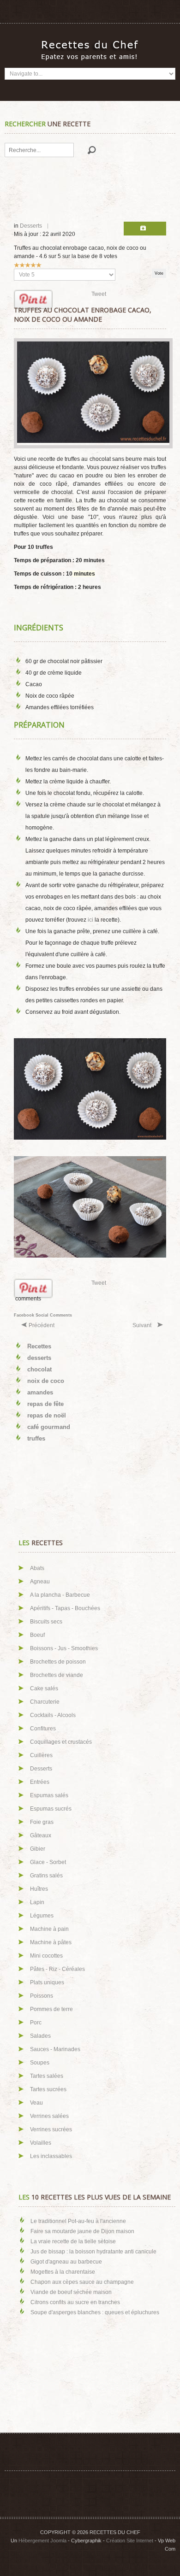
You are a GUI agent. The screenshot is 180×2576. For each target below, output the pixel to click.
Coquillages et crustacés (61, 1742)
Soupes (40, 2063)
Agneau (40, 1582)
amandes (40, 1392)
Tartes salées (47, 2076)
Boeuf (37, 1635)
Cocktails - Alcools (53, 1715)
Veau (36, 2103)
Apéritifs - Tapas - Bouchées (65, 1608)
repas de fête (45, 1404)
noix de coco (46, 1381)
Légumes (42, 1916)
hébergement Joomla (42, 2541)
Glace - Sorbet (48, 1862)
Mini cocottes (46, 1956)
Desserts (31, 226)
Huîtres (39, 1889)
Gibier (38, 1849)
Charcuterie (45, 1702)
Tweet (99, 294)
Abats (37, 1568)
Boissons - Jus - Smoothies (64, 1648)
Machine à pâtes (51, 1942)
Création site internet (130, 2541)
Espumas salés (49, 1795)
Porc (36, 2023)
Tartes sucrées (48, 2089)
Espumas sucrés (51, 1809)
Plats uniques (47, 1982)
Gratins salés (46, 1876)
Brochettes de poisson (58, 1662)
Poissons (42, 1996)
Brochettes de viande (57, 1675)
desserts (39, 1358)
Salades (40, 2036)
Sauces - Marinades (55, 2049)
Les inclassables (51, 2156)
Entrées (40, 1782)
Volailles (41, 2143)
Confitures (43, 1729)
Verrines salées (49, 2116)
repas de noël (47, 1415)
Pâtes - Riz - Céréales (57, 1969)
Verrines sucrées (51, 2129)
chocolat (39, 1369)
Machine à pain (49, 1929)
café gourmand (49, 1427)
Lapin (37, 1902)
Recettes (39, 1346)
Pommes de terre (51, 2009)
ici (90, 920)
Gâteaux (41, 1835)
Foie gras (42, 1822)
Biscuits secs (46, 1622)
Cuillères (41, 1755)
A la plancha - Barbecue (60, 1595)
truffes (36, 1438)
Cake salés (44, 1688)
